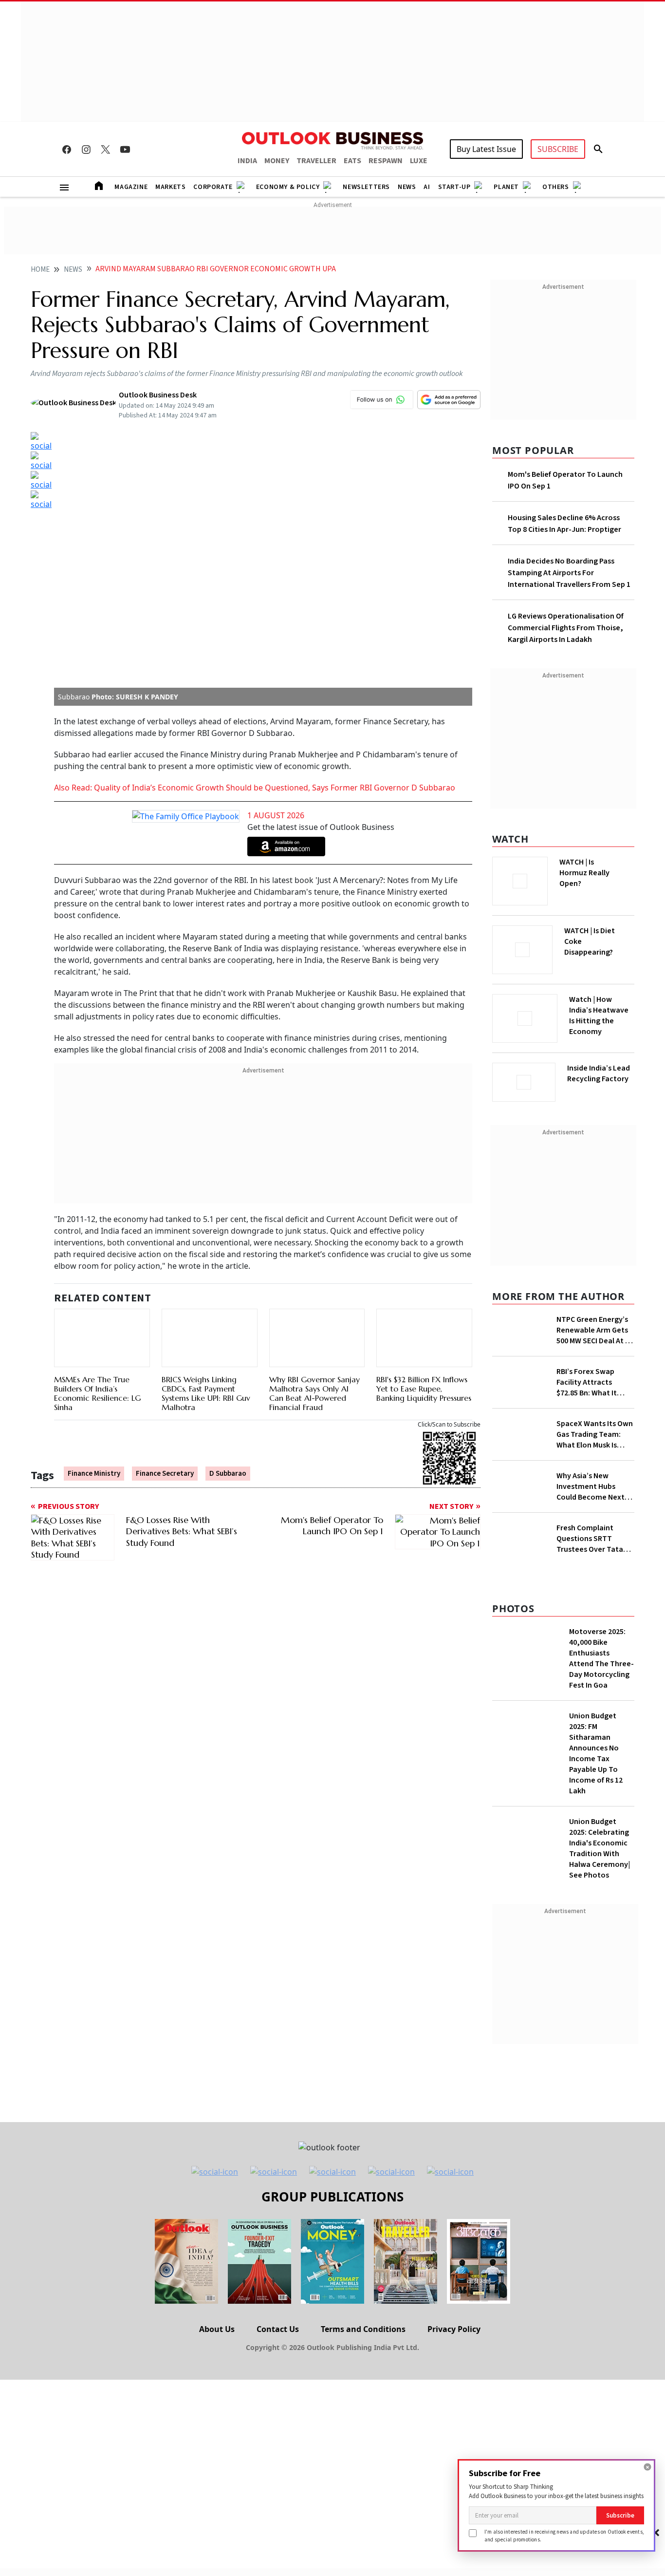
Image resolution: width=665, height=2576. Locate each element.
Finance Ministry (94, 1220)
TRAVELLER (316, 161)
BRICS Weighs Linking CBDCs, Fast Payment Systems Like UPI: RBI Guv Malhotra (206, 1105)
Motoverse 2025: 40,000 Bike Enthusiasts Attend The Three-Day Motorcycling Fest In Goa (601, 1819)
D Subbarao (228, 1220)
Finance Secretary (165, 1220)
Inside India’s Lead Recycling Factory (600, 1073)
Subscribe (620, 2515)
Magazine (131, 187)
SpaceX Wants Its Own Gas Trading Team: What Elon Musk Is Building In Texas (595, 1481)
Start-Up (454, 187)
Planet (506, 187)
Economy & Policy (288, 187)
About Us (217, 2490)
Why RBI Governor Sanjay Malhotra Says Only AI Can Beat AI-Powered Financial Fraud (314, 1105)
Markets (170, 187)
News (407, 187)
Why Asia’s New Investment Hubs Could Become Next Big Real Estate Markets (591, 1536)
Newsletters (366, 187)
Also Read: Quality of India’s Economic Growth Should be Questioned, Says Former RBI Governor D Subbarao (256, 545)
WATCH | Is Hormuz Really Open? (601, 867)
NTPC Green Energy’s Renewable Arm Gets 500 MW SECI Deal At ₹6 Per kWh (595, 1327)
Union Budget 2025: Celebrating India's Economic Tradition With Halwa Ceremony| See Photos (600, 2009)
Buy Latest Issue (486, 149)
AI (427, 187)
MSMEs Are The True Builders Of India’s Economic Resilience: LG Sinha (97, 1139)
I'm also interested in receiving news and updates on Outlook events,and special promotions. (564, 2535)
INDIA (247, 161)
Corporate (213, 187)
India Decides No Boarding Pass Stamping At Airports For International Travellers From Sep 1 (569, 573)
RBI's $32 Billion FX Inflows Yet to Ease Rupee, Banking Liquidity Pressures (424, 1134)
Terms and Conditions (363, 2490)
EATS (352, 161)
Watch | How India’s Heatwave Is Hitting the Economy (599, 1021)
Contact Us (278, 2490)
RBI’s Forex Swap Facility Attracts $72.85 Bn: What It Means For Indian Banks (587, 1429)
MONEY (277, 161)
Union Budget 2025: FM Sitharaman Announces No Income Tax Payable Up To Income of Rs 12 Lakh (596, 1914)
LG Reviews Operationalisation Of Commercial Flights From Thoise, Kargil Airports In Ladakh (566, 628)
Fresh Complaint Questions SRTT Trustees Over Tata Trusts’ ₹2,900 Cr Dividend (590, 1650)
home (40, 270)
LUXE (419, 161)
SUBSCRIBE (558, 149)
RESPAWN (386, 161)
